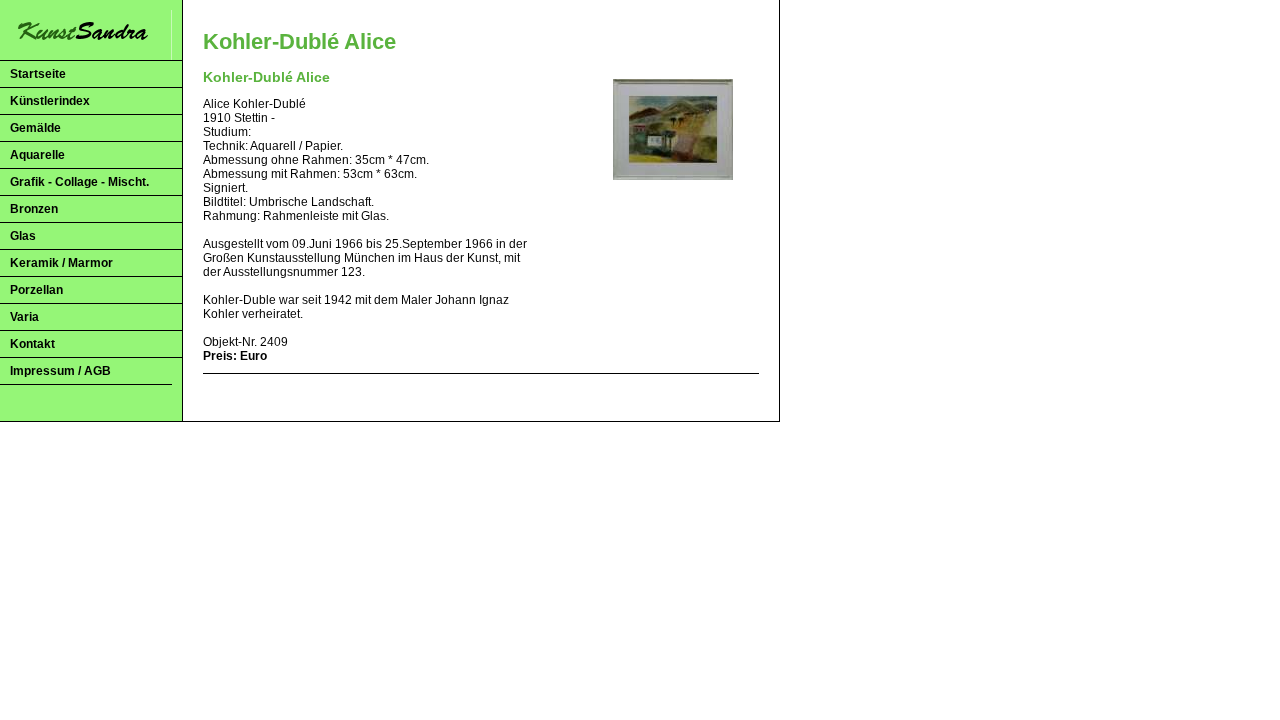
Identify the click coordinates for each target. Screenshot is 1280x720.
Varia (24, 317)
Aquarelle (37, 155)
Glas (23, 236)
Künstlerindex (50, 101)
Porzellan (36, 290)
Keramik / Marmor (61, 263)
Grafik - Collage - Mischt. (79, 182)
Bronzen (34, 209)
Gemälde (35, 128)
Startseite (38, 74)
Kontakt (32, 344)
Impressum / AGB (60, 371)
